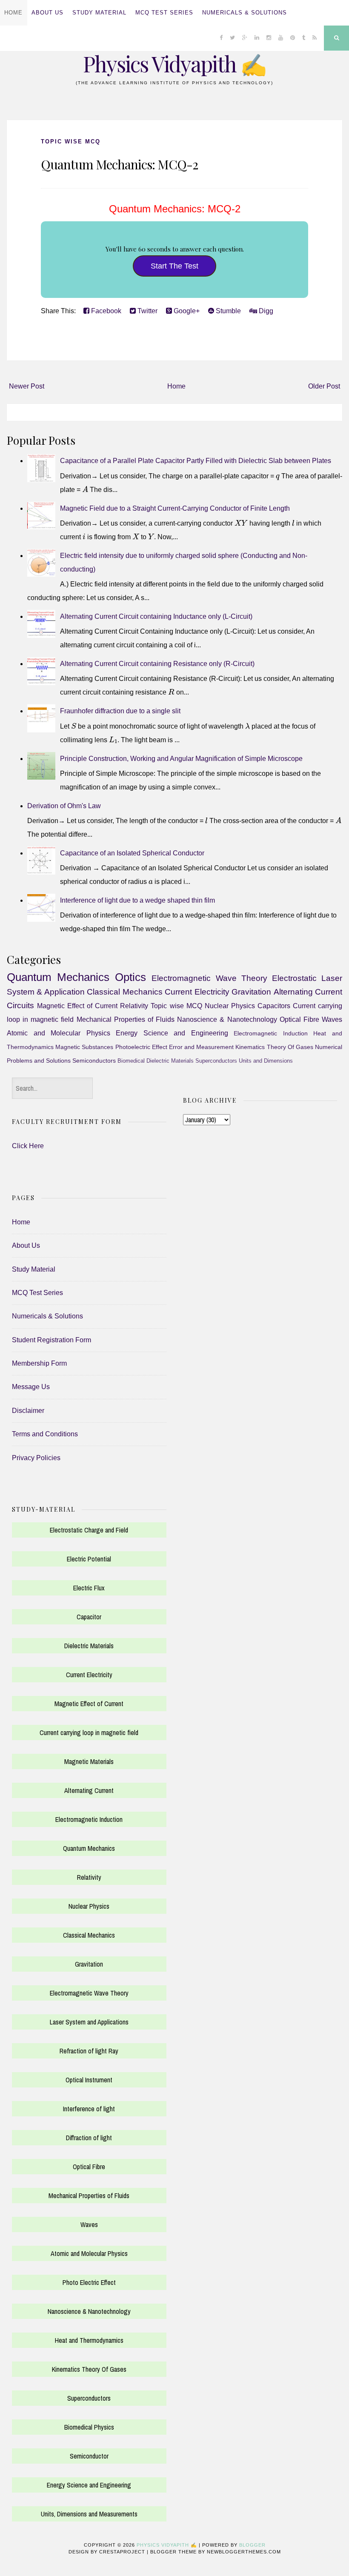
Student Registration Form (51, 1340)
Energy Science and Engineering (172, 1033)
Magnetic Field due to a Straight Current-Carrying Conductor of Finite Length (175, 508)
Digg (265, 311)
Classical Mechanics (124, 992)
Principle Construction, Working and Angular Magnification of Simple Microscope (181, 759)
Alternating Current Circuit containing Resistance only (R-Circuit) (157, 664)
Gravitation (251, 992)
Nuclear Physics (230, 1006)
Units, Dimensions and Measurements (89, 2514)
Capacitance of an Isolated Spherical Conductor (132, 853)
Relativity (134, 1006)
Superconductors (216, 1061)
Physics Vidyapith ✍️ (174, 64)
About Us (47, 13)
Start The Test (174, 266)
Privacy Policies (36, 1458)
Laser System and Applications (89, 2022)
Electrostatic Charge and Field (89, 1530)
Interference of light (89, 2109)
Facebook (105, 311)
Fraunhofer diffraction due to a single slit (120, 711)
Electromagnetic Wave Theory (209, 978)
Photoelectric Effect (141, 1047)
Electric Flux (89, 1588)
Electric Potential (89, 1559)
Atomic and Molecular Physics (59, 1033)
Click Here (28, 1146)
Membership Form (39, 1363)
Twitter (147, 311)
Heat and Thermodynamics (89, 2340)
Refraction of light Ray (89, 2051)
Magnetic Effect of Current (77, 1006)
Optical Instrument (89, 2080)
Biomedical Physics (89, 2427)
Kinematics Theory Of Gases (274, 1047)
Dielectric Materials (170, 1061)
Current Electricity (197, 992)
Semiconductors (94, 1061)
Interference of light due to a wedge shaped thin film (137, 900)
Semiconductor (89, 2456)
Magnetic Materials (89, 1761)
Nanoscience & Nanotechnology (227, 1019)
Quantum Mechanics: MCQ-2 (119, 164)
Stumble (227, 311)
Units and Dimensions (266, 1061)
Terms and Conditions (45, 1434)
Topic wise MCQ (71, 142)
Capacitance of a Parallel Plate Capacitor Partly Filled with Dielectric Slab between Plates (196, 461)
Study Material (99, 13)
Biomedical (131, 1061)
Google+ (186, 311)
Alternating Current (89, 1790)
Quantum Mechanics (58, 977)
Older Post (324, 386)
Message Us (31, 1387)
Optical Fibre (299, 1019)
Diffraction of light (89, 2138)
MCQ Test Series (164, 13)
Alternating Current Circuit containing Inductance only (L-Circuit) (156, 616)
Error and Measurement (201, 1047)
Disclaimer (28, 1411)
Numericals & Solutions (245, 13)
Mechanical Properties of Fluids (126, 1019)
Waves (332, 1019)
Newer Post (27, 386)
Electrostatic (294, 978)
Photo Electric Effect (89, 2282)
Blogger (252, 2545)
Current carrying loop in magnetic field (89, 1733)
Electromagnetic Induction (271, 1033)
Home (13, 13)
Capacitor (89, 1617)
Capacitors (274, 1006)
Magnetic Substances (84, 1047)
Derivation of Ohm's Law (64, 806)
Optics (130, 977)
